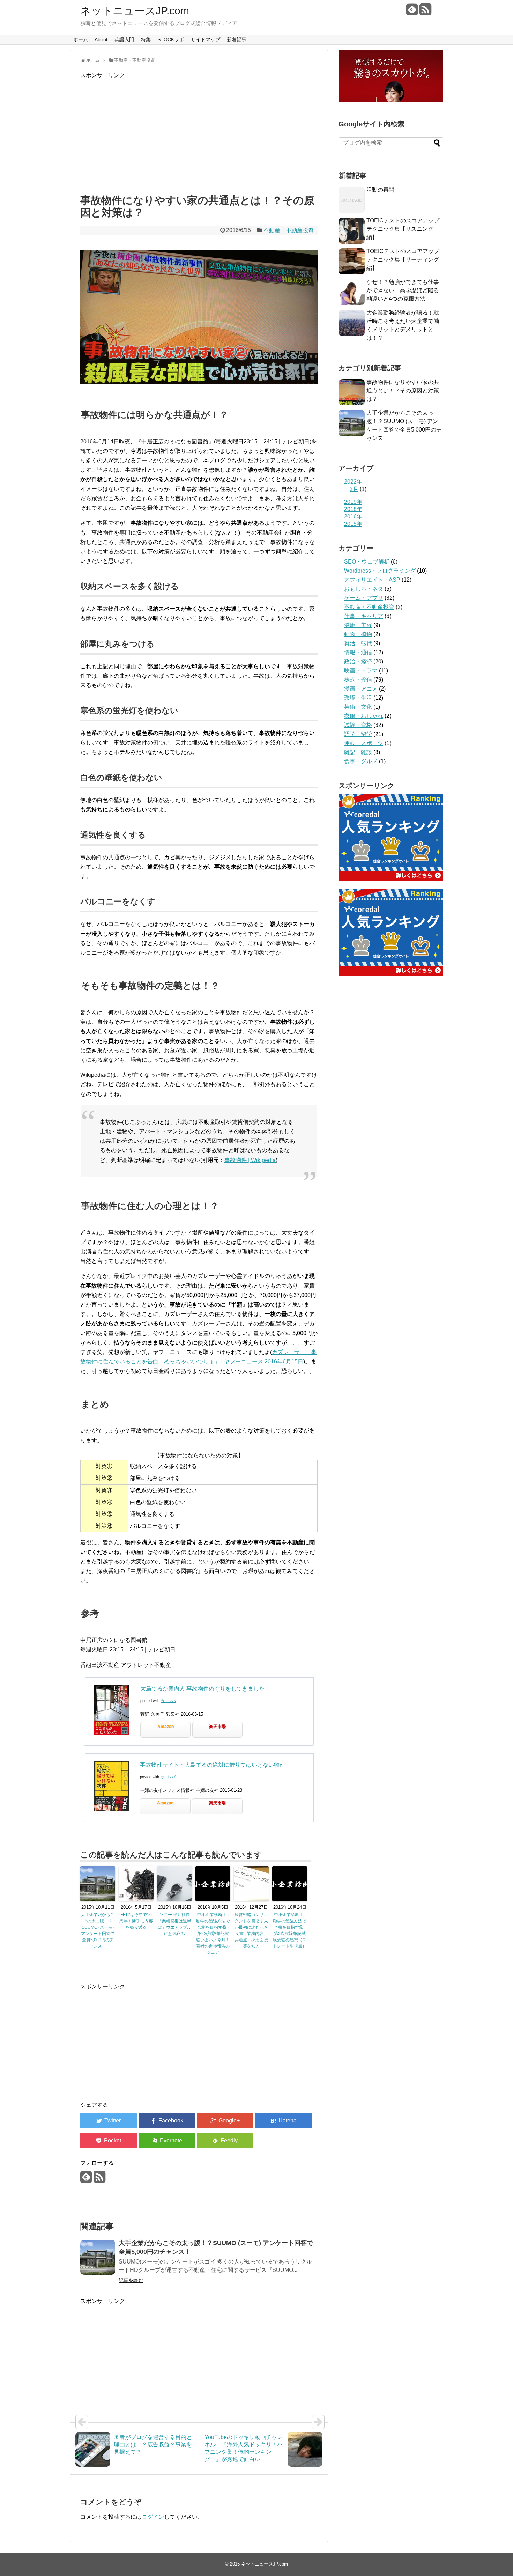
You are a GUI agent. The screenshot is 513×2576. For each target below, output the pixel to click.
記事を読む (131, 2280)
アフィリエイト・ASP (372, 580)
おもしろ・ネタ (364, 589)
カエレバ (168, 1701)
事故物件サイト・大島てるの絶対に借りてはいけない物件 (213, 1765)
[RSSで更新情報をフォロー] (425, 12)
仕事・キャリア (364, 616)
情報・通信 (358, 652)
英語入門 (124, 39)
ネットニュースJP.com (135, 11)
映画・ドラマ (361, 671)
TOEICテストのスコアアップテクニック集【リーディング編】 (403, 260)
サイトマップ (206, 39)
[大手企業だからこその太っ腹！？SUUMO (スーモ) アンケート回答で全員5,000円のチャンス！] (98, 2257)
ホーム (81, 39)
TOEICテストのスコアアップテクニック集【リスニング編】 (403, 229)
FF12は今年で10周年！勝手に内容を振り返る (136, 1921)
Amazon (166, 1727)
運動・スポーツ (364, 743)
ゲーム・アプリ (364, 598)
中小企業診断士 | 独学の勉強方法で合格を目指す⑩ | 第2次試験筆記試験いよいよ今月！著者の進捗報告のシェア (213, 1934)
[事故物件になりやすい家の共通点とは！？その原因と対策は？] (283, 2121)
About (101, 39)
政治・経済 (358, 661)
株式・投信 (358, 680)
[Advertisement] (199, 135)
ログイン (153, 2517)
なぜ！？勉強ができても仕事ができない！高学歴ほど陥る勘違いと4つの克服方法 (403, 290)
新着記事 (237, 39)
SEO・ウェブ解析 (367, 562)
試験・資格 (358, 725)
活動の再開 (380, 190)
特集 (146, 39)
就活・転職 (358, 643)
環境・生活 (358, 698)
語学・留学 (358, 734)
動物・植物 (358, 634)
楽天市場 (217, 1727)
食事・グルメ (361, 761)
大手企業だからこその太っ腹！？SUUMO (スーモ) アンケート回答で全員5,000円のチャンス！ (98, 1930)
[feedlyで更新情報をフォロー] (412, 12)
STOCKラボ (171, 39)
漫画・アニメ (361, 689)
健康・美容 (358, 625)
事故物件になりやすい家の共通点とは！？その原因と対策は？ (403, 391)
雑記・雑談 (358, 752)
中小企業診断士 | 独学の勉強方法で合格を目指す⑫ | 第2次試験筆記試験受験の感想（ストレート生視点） (290, 1930)
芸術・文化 (358, 707)
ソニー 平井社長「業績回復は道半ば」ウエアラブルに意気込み (174, 1924)
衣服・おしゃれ (364, 716)
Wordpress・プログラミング (380, 571)
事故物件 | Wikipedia (250, 1160)
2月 (354, 489)
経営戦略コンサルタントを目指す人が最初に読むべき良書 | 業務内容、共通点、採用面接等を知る (251, 1930)
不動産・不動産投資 (289, 230)
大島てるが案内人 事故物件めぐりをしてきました (202, 1689)
